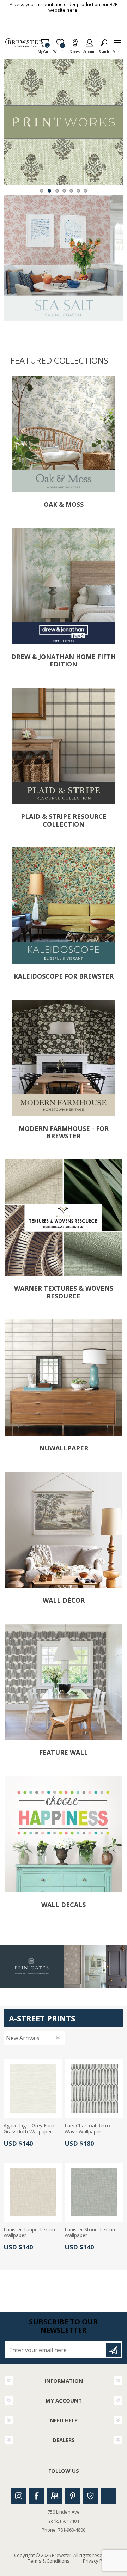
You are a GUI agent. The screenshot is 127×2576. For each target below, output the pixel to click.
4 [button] (64, 191)
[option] (63, 122)
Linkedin (108, 2496)
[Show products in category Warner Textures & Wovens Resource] (64, 1218)
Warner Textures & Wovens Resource (64, 1292)
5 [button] (71, 191)
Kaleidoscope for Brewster (64, 976)
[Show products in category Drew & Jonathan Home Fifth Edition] (64, 586)
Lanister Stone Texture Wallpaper (91, 2233)
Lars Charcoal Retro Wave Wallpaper (87, 2129)
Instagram (19, 2496)
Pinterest (72, 2496)
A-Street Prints (42, 2018)
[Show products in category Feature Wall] (64, 1682)
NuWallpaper (64, 1448)
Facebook (37, 2496)
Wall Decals (64, 1905)
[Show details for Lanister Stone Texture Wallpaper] (94, 2192)
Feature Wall (64, 1753)
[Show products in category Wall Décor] (64, 1530)
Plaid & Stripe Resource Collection (64, 820)
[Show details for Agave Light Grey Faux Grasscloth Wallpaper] (33, 2088)
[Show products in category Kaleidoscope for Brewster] (64, 906)
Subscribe (113, 2350)
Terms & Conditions (49, 2561)
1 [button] (42, 191)
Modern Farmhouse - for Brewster (64, 1132)
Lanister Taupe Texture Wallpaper (30, 2233)
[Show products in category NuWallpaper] (64, 1377)
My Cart (44, 50)
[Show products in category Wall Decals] (64, 1834)
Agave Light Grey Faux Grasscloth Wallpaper (29, 2129)
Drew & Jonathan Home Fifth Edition (64, 661)
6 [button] (78, 191)
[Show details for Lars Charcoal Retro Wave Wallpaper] (94, 2088)
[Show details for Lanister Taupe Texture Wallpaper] (33, 2192)
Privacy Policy (97, 2561)
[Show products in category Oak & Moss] (64, 434)
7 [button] (85, 191)
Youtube (55, 2496)
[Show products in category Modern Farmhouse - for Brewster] (64, 1058)
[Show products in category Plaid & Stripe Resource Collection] (64, 746)
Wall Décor (64, 1601)
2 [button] (49, 191)
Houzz (90, 2496)
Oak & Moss (64, 505)
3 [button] (57, 191)
